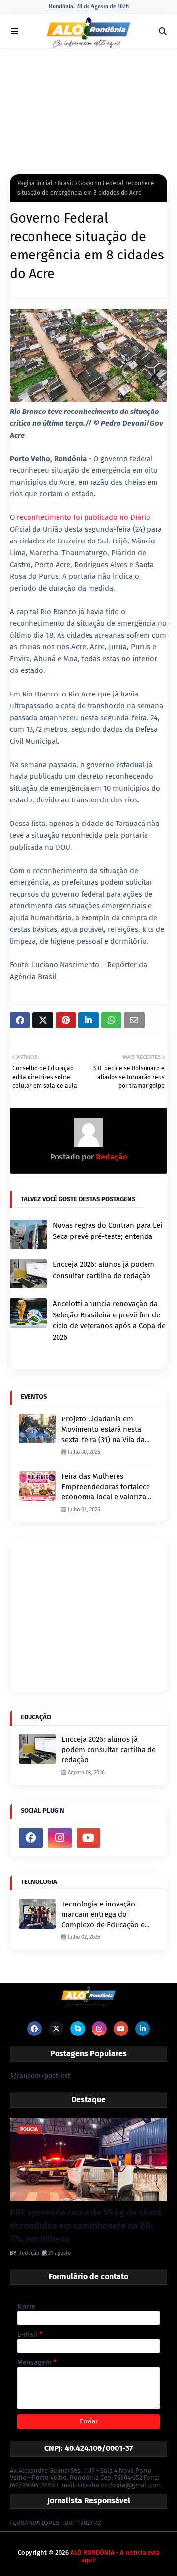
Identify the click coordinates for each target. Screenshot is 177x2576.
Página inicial (35, 183)
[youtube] (89, 1838)
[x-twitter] (56, 2029)
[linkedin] (143, 2029)
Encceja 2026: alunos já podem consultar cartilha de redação (103, 1270)
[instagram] (60, 1838)
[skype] (78, 2029)
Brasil (65, 183)
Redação (111, 1157)
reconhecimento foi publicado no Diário (84, 517)
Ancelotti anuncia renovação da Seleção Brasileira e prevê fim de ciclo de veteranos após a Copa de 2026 (109, 1320)
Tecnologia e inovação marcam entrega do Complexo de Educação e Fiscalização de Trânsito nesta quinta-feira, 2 (103, 1915)
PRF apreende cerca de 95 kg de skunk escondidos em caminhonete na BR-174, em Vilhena (86, 2226)
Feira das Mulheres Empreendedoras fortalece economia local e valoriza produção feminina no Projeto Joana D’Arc (106, 1487)
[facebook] (31, 1838)
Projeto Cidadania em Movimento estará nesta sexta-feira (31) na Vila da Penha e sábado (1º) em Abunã (103, 1430)
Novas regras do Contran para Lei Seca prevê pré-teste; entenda (107, 1231)
